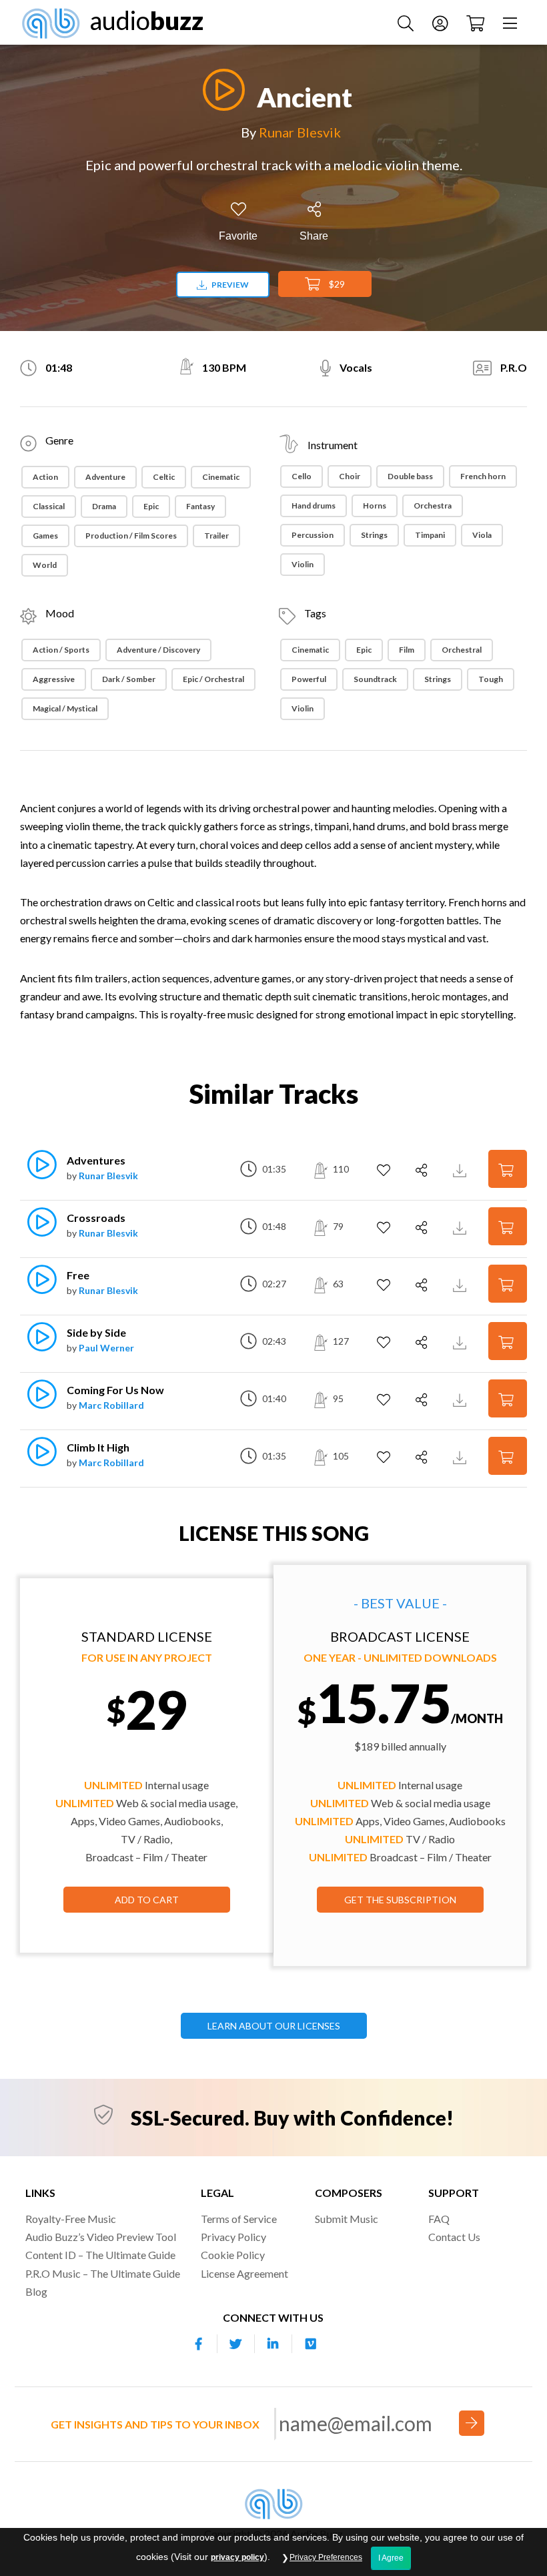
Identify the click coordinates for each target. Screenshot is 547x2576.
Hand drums (314, 506)
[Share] (423, 1171)
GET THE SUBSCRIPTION (400, 1900)
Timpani (430, 535)
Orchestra (433, 506)
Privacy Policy (233, 2237)
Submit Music (347, 2219)
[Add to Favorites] (385, 1171)
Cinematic (221, 477)
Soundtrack (375, 679)
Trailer (216, 536)
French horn (483, 476)
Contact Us (454, 2237)
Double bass (410, 476)
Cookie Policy (233, 2255)
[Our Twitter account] (236, 2344)
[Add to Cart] (508, 1169)
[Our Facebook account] (199, 2344)
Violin (303, 564)
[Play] (220, 90)
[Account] (442, 22)
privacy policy (237, 2557)
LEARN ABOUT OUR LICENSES (274, 2026)
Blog (36, 2291)
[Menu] (512, 22)
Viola (482, 535)
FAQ (439, 2219)
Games (45, 536)
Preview (229, 285)
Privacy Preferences (326, 2557)
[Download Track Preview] (461, 1169)
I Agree (391, 2558)
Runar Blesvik (300, 132)
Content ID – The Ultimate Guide (100, 2255)
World (45, 565)
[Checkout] (477, 22)
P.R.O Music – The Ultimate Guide (103, 2273)
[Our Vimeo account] (311, 2344)
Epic (151, 506)
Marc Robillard (111, 1405)
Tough (491, 679)
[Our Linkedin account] (273, 2344)
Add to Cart (147, 1900)
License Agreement (244, 2273)
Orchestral (462, 650)
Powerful (309, 679)
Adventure (105, 477)
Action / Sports (61, 650)
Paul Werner (106, 1348)
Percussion (313, 535)
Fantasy (200, 506)
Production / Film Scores (131, 536)
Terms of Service (239, 2219)
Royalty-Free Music (71, 2219)
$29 (336, 284)
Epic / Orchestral (213, 679)
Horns (375, 506)
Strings (374, 535)
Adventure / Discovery (158, 650)
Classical (49, 506)
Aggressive (54, 679)
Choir (350, 476)
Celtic (164, 477)
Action (45, 477)
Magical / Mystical (65, 708)
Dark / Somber (129, 679)
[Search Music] (407, 22)
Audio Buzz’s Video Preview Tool (101, 2237)
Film (407, 650)
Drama (104, 506)
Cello (302, 476)
